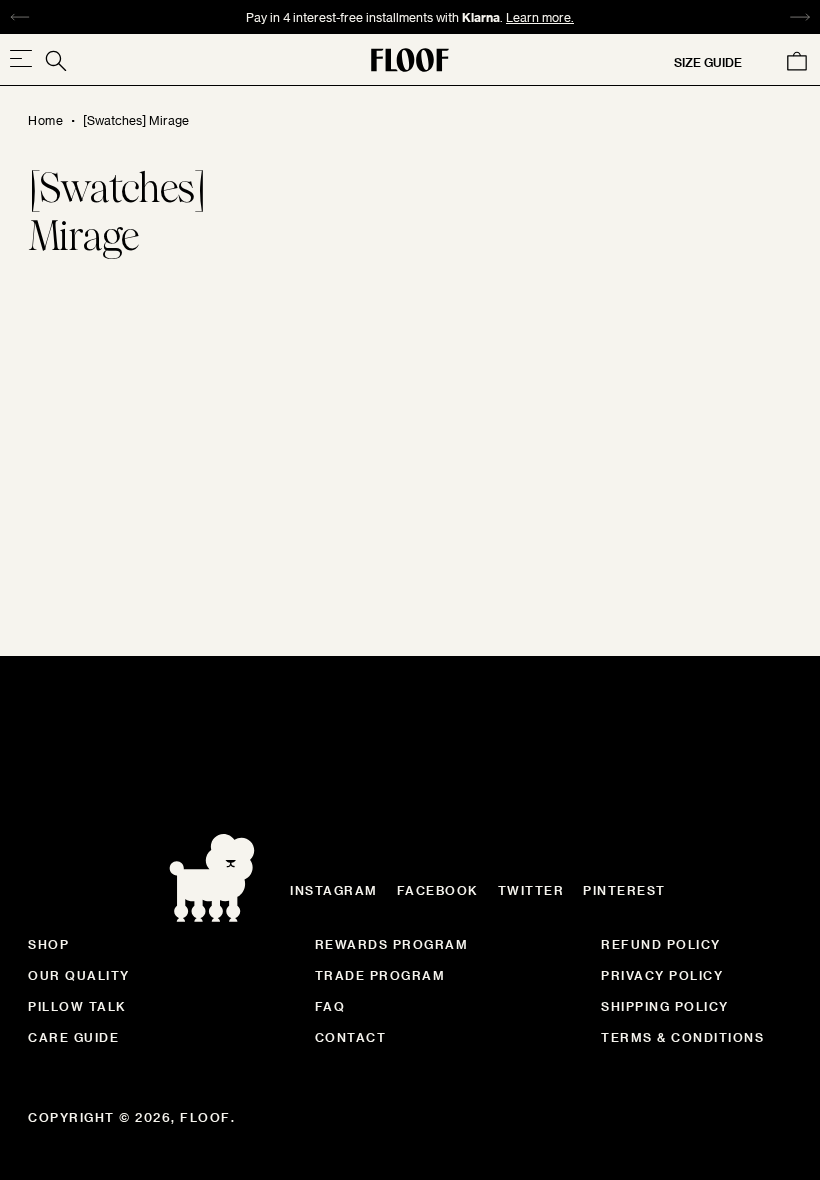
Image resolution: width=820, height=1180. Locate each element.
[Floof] (410, 60)
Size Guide (708, 62)
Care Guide (73, 1037)
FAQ (330, 1006)
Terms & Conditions (682, 1037)
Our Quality (79, 975)
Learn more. (540, 17)
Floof (205, 1117)
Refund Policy (661, 944)
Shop (48, 944)
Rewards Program (392, 944)
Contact (351, 1037)
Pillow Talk (77, 1006)
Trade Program (380, 975)
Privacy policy (662, 975)
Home (45, 120)
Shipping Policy (665, 1006)
